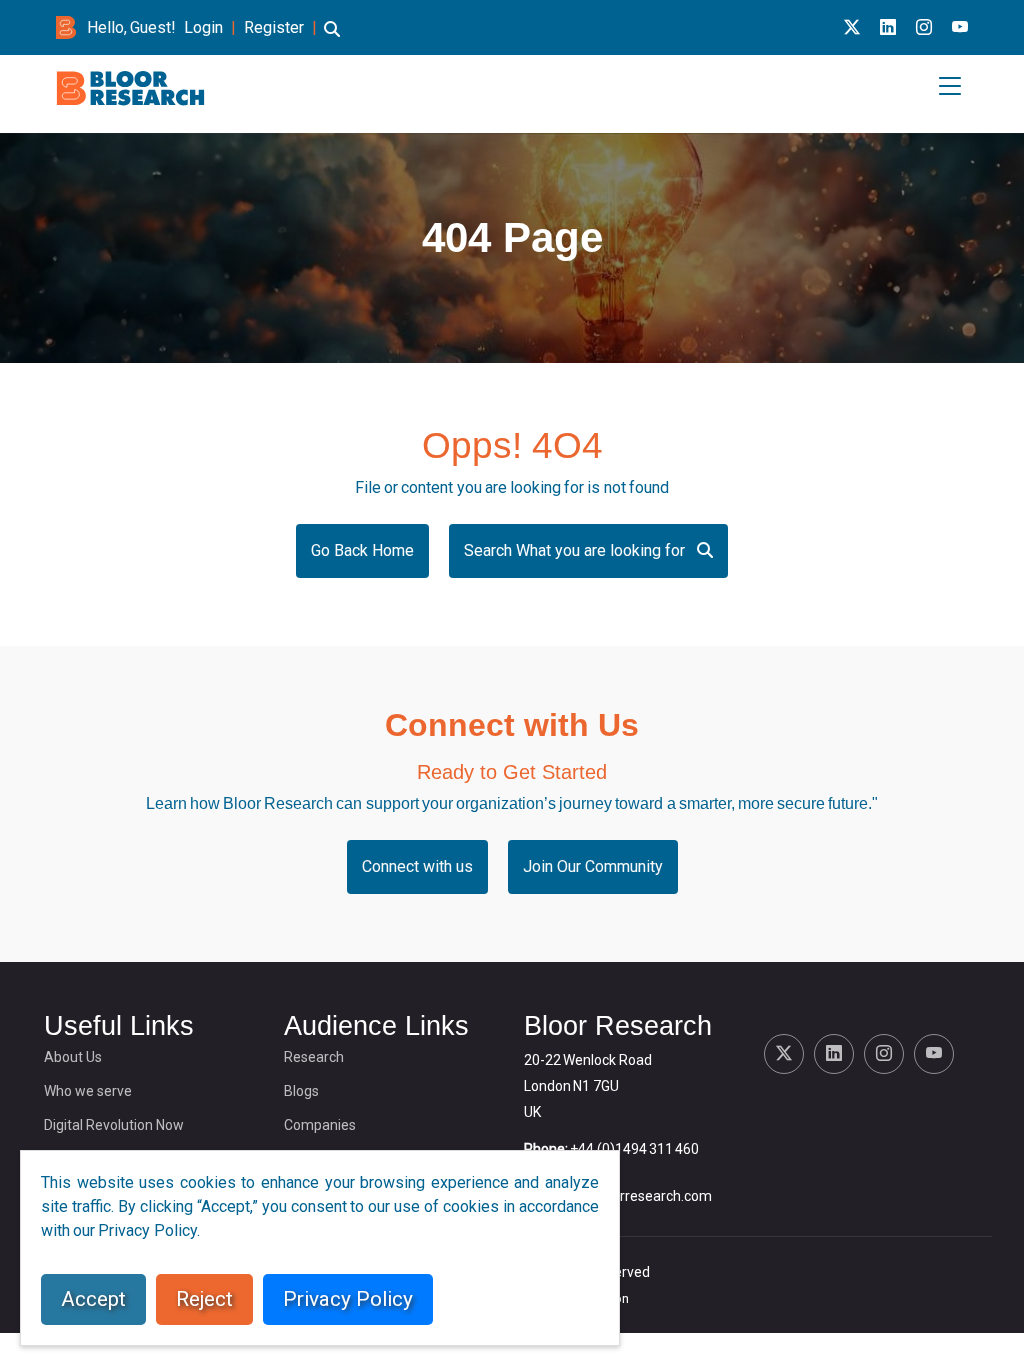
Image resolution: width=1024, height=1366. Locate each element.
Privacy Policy (348, 1299)
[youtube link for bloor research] (960, 27)
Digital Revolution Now (114, 1125)
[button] (332, 38)
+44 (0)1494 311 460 (634, 1149)
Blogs (301, 1091)
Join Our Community (593, 866)
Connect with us (417, 866)
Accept (93, 1299)
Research (314, 1057)
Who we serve (88, 1091)
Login (203, 27)
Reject (204, 1299)
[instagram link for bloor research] (924, 27)
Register (274, 27)
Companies (320, 1125)
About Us (73, 1057)
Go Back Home (362, 550)
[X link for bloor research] (852, 27)
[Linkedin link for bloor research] (888, 27)
